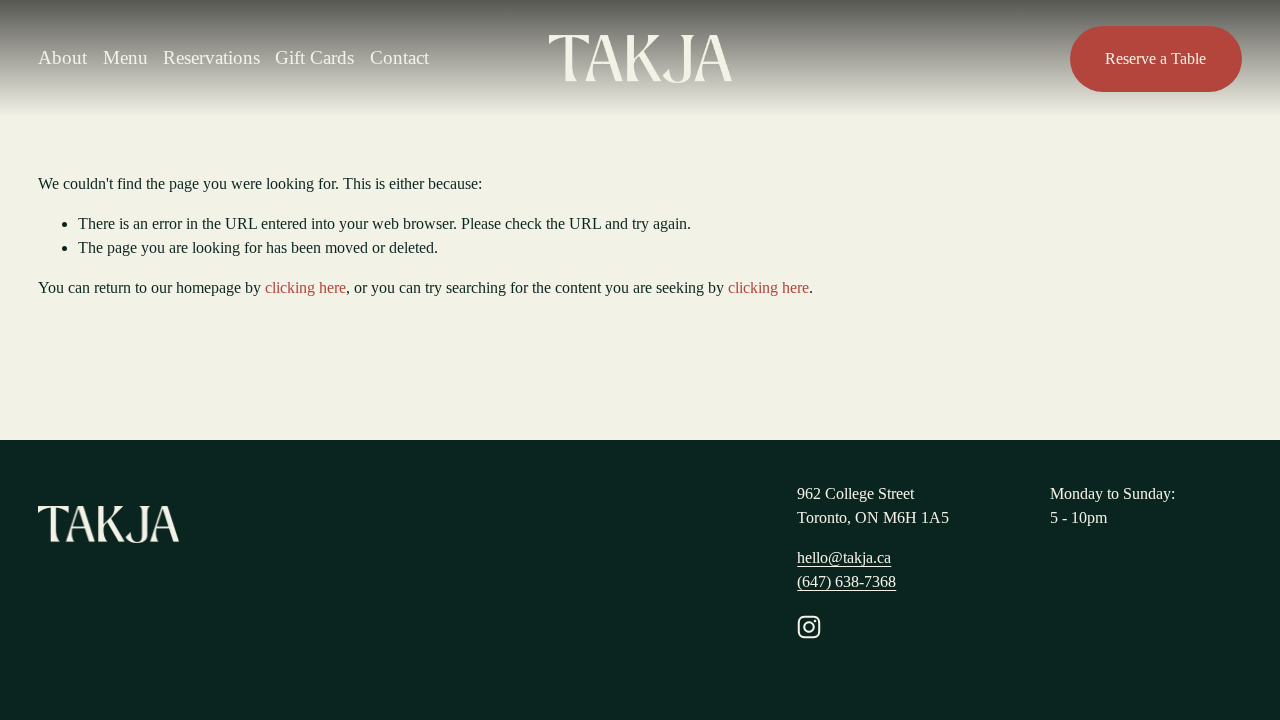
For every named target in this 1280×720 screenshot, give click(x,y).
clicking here (305, 287)
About (62, 57)
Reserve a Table (1155, 58)
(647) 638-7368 (846, 581)
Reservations (211, 57)
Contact (399, 57)
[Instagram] (809, 627)
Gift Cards (314, 57)
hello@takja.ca (844, 557)
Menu (125, 57)
